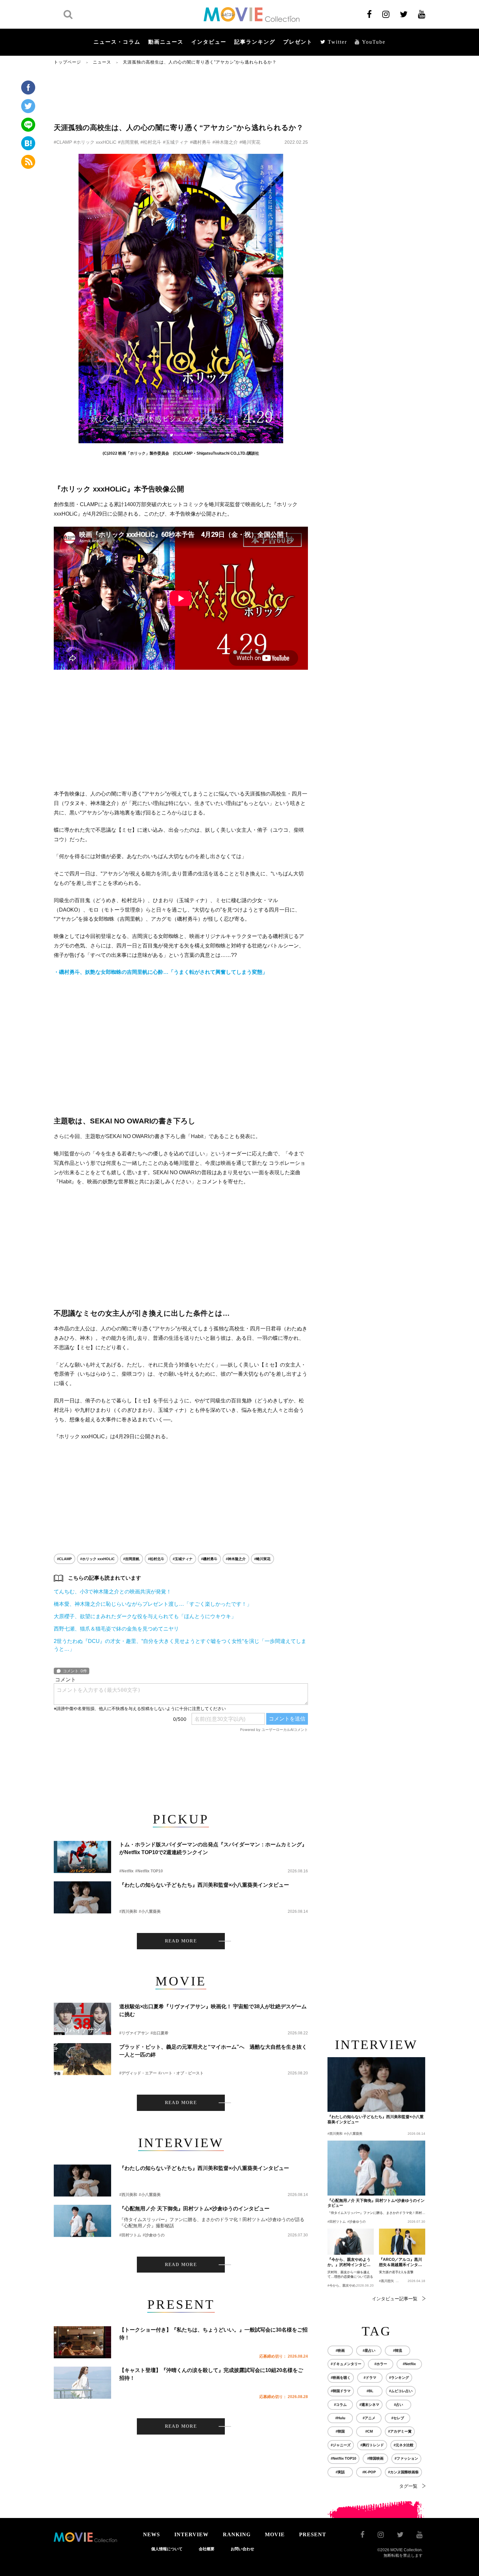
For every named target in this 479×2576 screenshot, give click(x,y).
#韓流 (398, 2350)
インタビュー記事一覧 (395, 2299)
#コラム (340, 2405)
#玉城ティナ (176, 142)
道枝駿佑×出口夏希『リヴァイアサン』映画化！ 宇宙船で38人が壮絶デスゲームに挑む (213, 2010)
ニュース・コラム (117, 42)
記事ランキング (255, 42)
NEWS (152, 2534)
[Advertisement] (181, 94)
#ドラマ (370, 2378)
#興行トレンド (372, 2445)
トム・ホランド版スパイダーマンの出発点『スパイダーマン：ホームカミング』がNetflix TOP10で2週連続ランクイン (213, 1848)
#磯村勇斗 (200, 142)
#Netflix (126, 1871)
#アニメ (369, 2418)
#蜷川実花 (250, 142)
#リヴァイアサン (134, 2033)
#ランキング (399, 2378)
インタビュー (209, 42)
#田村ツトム (130, 2235)
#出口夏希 (160, 2033)
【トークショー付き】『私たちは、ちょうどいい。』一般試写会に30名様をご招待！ (213, 2334)
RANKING (237, 2534)
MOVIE (275, 2534)
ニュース (102, 62)
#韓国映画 (375, 2458)
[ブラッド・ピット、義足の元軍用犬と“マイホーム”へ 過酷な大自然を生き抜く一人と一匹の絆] (82, 2059)
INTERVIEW (191, 2534)
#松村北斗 (151, 142)
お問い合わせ (242, 2549)
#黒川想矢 (386, 2281)
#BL (370, 2391)
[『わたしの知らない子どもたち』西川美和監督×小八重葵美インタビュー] (82, 1897)
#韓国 (340, 2431)
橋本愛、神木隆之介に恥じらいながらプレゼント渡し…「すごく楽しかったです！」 (153, 1604)
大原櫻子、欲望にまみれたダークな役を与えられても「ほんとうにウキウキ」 (145, 1616)
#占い (399, 2405)
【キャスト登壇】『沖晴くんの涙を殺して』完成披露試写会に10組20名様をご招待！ (211, 2374)
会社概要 (207, 2549)
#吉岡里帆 (128, 142)
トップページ (67, 62)
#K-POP (369, 2472)
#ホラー (381, 2364)
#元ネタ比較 (404, 2445)
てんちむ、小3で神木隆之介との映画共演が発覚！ (113, 1592)
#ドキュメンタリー (346, 2364)
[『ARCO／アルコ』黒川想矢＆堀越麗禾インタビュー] (402, 2242)
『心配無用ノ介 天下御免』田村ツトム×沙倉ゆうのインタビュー (194, 2209)
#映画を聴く (341, 2378)
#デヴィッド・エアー (138, 2073)
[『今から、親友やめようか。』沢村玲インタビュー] (351, 2242)
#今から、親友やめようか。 (348, 2285)
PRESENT (313, 2534)
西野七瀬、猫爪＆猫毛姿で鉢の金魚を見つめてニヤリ (116, 1629)
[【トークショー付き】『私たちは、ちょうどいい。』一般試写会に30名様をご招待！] (82, 2342)
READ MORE (181, 1941)
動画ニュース (166, 42)
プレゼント (298, 42)
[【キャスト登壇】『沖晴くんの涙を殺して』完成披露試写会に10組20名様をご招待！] (82, 2383)
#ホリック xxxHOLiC (95, 142)
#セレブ (398, 2418)
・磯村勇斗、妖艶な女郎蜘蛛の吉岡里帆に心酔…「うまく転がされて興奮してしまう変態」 (161, 972)
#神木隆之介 (225, 142)
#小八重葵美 (150, 1911)
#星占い (369, 2350)
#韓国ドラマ (341, 2391)
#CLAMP (63, 142)
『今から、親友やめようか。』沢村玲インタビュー (349, 2262)
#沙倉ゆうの (154, 2235)
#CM (369, 2431)
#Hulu (340, 2418)
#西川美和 (128, 1911)
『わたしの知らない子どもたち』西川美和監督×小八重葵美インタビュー (204, 1885)
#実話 (340, 2472)
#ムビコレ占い (401, 2391)
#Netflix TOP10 (149, 1871)
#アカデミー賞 (400, 2431)
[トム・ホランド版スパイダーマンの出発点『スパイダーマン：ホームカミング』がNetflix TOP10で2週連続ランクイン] (82, 1857)
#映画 (340, 2350)
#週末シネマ (369, 2405)
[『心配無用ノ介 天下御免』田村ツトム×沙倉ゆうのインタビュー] (82, 2221)
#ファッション (406, 2458)
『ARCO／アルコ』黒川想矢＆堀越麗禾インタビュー (400, 2262)
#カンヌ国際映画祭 (403, 2472)
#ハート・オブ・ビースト (181, 2073)
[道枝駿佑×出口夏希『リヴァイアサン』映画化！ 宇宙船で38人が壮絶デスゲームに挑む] (82, 2019)
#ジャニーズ (341, 2445)
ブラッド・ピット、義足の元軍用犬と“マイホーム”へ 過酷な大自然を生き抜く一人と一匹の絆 (213, 2051)
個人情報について (167, 2549)
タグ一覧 (408, 2486)
